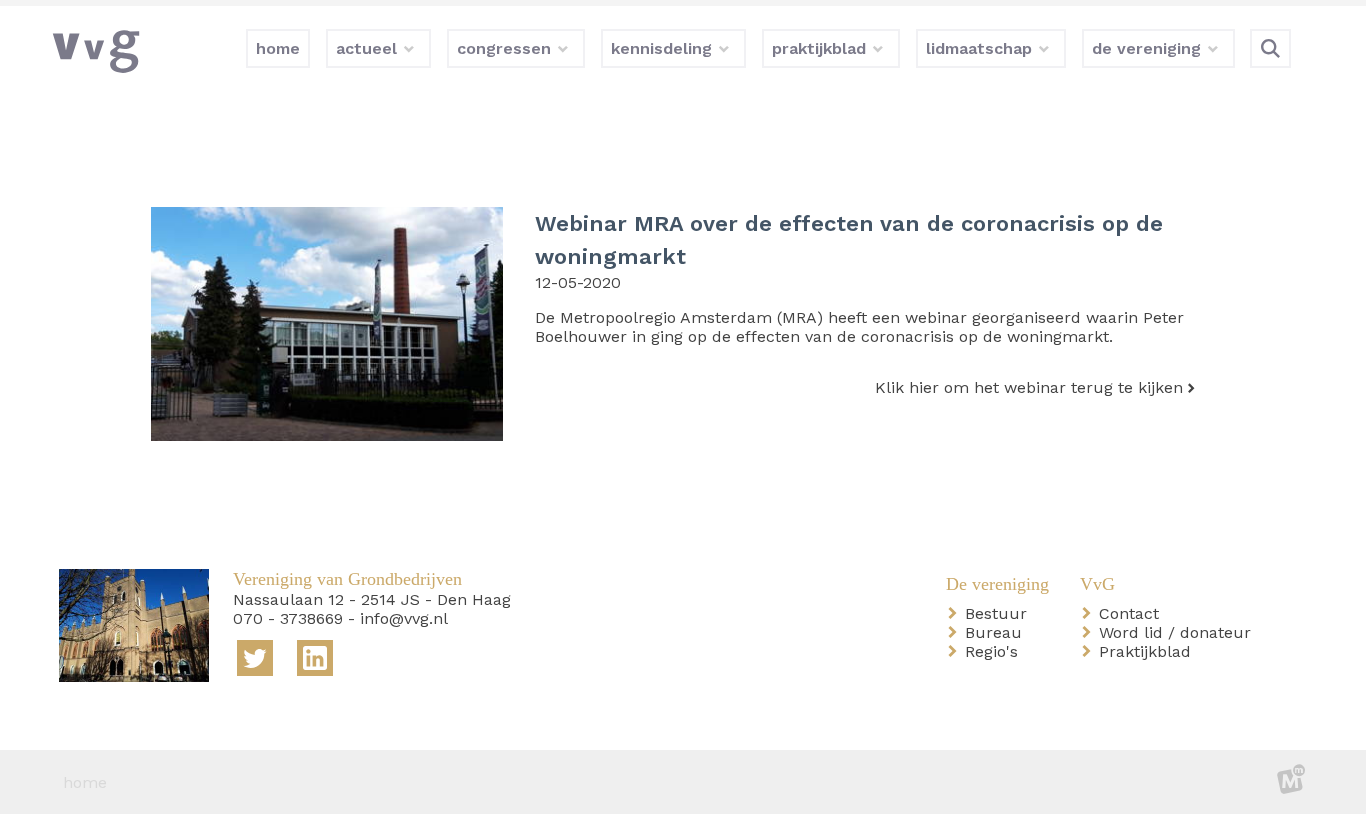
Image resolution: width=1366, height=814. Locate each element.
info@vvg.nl (404, 618)
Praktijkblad (1149, 651)
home (85, 782)
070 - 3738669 (288, 618)
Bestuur (1000, 613)
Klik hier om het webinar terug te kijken (1029, 387)
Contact (1133, 613)
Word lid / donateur (1179, 632)
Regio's (995, 651)
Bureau (997, 632)
